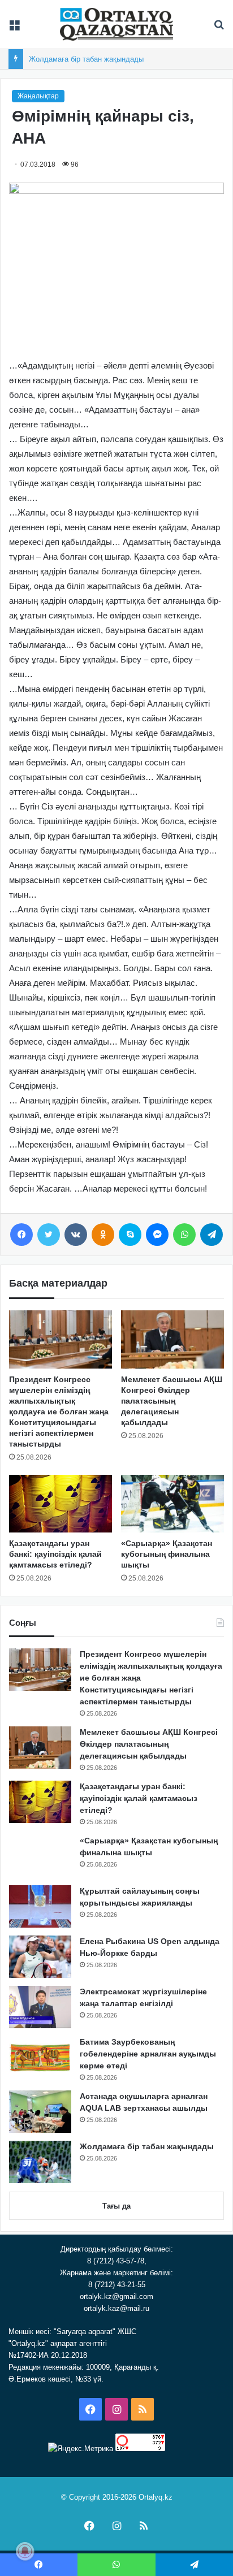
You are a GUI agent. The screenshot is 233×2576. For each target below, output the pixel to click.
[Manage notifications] (25, 2551)
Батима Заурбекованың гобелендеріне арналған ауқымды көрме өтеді (148, 2054)
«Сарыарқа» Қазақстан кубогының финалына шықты (167, 1554)
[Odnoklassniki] (103, 1235)
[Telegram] (212, 1235)
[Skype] (130, 1235)
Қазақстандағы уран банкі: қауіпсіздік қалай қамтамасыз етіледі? (55, 1554)
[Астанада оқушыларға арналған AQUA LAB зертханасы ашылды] (40, 2112)
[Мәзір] (14, 29)
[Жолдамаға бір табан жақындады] (40, 2162)
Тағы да (116, 2206)
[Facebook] (21, 1235)
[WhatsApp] (184, 1235)
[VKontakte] (76, 1235)
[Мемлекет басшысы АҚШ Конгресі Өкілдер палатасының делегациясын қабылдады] (172, 1339)
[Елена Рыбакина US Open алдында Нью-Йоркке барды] (40, 1957)
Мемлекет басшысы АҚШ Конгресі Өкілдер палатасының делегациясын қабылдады (172, 1401)
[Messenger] (157, 1235)
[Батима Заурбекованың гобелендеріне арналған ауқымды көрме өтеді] (40, 2057)
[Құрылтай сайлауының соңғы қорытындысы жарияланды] (40, 1906)
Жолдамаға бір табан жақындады (86, 59)
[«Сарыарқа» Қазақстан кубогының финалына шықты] (172, 1504)
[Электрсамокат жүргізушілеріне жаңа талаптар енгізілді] (40, 2007)
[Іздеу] (219, 29)
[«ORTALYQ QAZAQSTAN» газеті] (116, 24)
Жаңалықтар (38, 96)
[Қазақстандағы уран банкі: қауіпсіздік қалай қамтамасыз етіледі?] (61, 1504)
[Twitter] (49, 1235)
